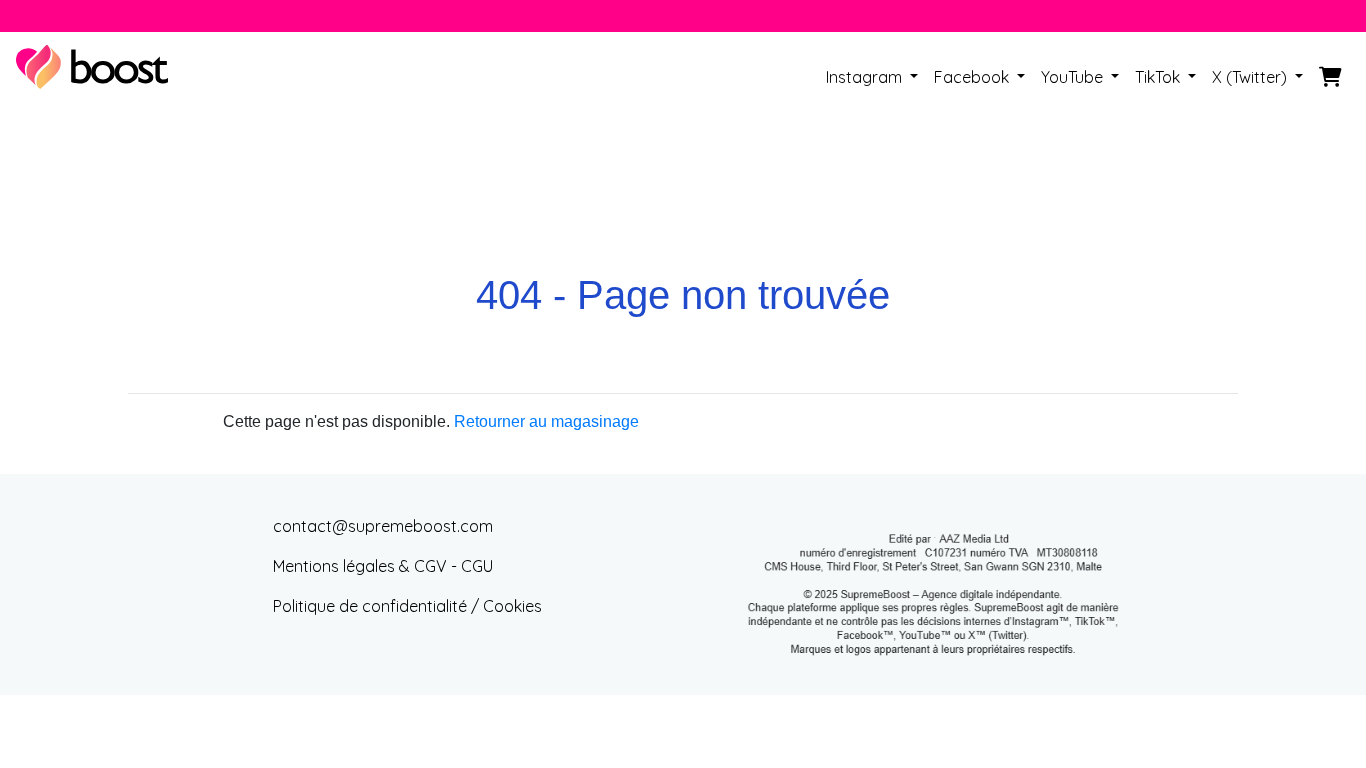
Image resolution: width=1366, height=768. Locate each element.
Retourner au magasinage (546, 421)
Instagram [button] (866, 77)
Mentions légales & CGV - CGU (383, 566)
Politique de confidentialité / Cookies (407, 606)
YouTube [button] (1074, 77)
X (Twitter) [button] (1251, 77)
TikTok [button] (1159, 77)
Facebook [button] (973, 77)
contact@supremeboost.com (383, 526)
